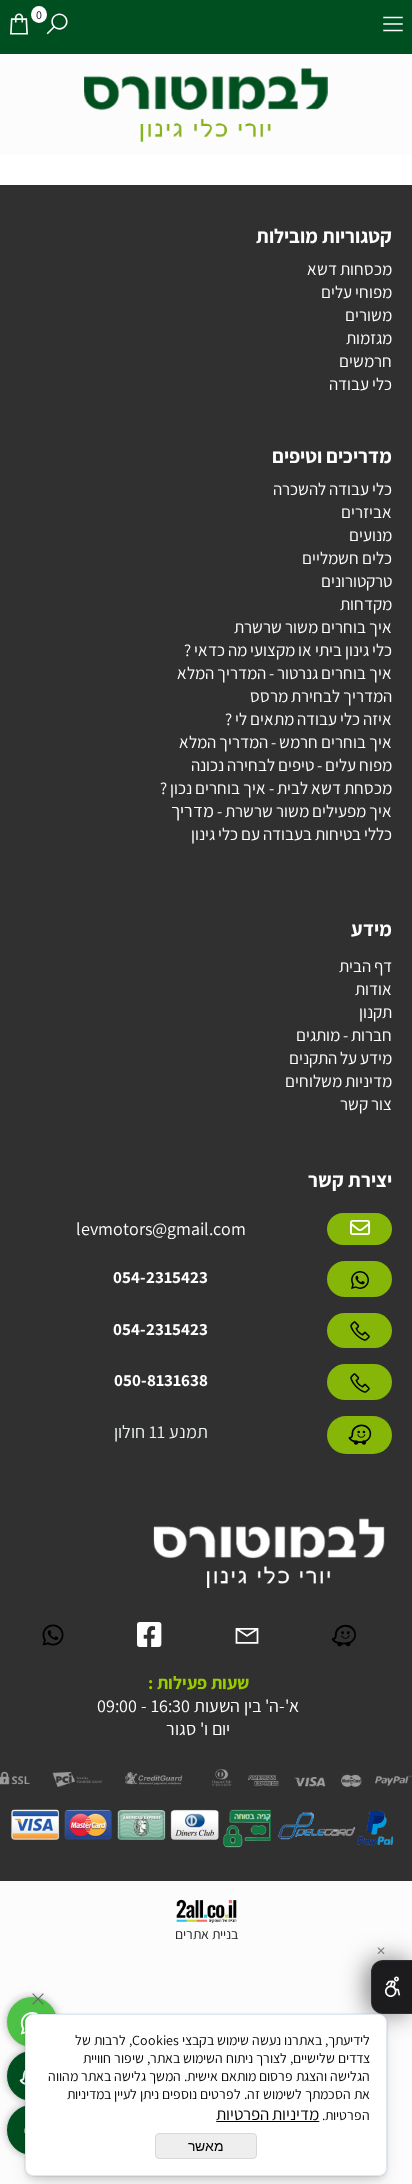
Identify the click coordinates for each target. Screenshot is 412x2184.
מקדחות (366, 604)
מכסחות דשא (349, 269)
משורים (368, 315)
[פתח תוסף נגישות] (391, 1987)
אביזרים (366, 512)
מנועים (370, 535)
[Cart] (19, 27)
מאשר (206, 2146)
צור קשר (366, 1104)
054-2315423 (160, 1277)
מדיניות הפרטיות (267, 2114)
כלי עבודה (360, 384)
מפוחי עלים (356, 292)
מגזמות (369, 338)
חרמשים (365, 361)
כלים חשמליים (347, 558)
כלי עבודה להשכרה (332, 489)
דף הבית (365, 966)
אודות (373, 989)
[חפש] (57, 27)
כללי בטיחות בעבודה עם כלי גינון (291, 834)
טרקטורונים (356, 581)
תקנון (375, 1012)
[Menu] (393, 27)
